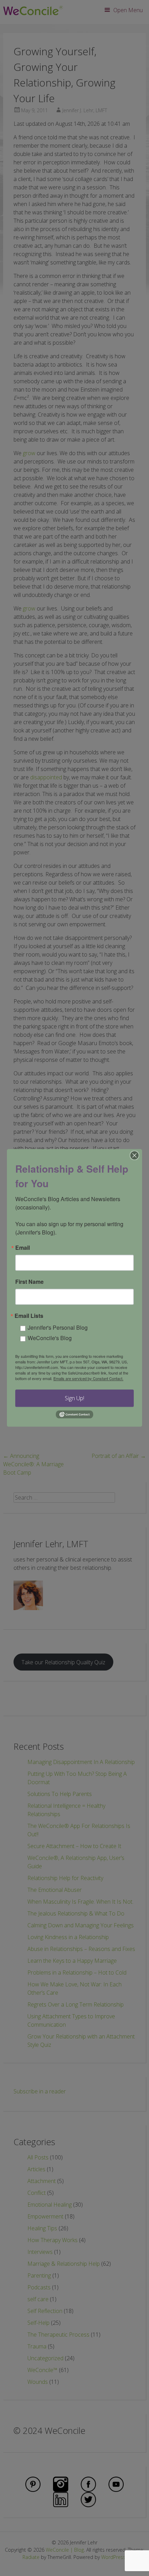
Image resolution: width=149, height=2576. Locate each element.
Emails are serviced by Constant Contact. (88, 1378)
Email (23, 1248)
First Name (29, 1282)
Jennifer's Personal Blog (58, 1327)
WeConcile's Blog (50, 1338)
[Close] (134, 1155)
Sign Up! (74, 1398)
